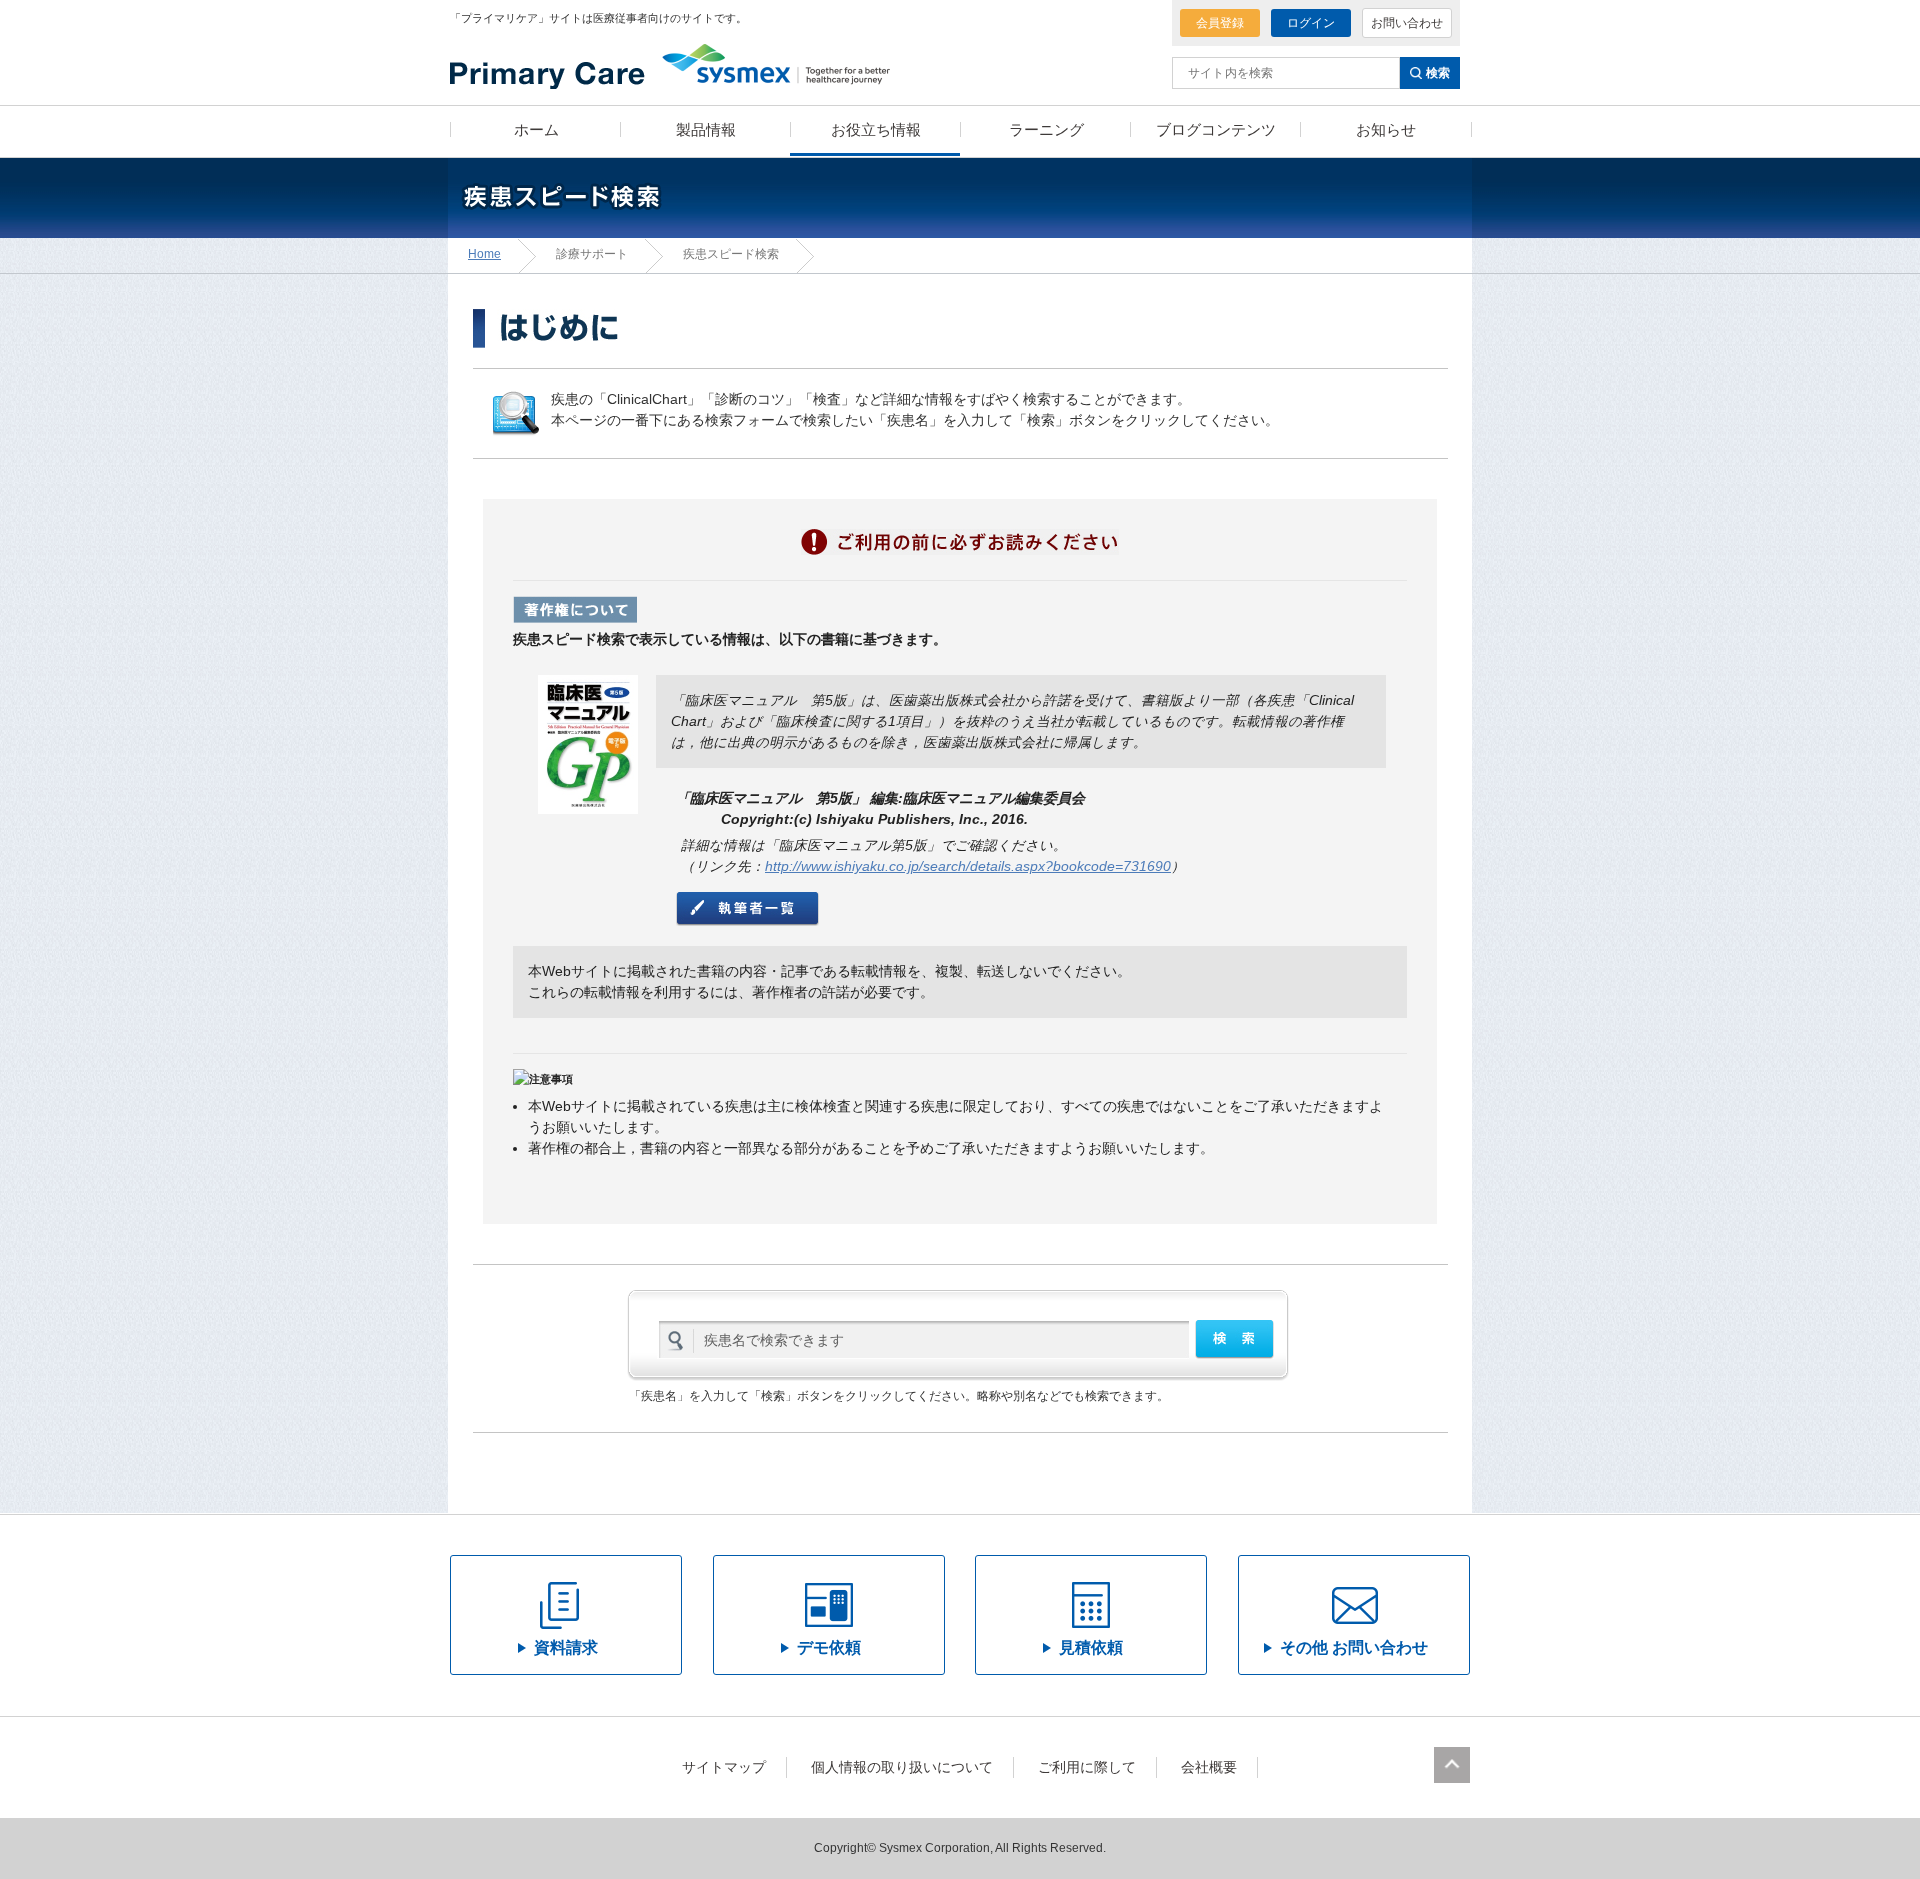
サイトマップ (724, 1767)
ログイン (1311, 23)
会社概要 (1209, 1767)
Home (484, 254)
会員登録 (1220, 23)
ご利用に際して (1087, 1767)
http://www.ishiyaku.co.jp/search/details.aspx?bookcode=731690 (968, 866)
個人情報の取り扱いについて (902, 1767)
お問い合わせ (1407, 23)
